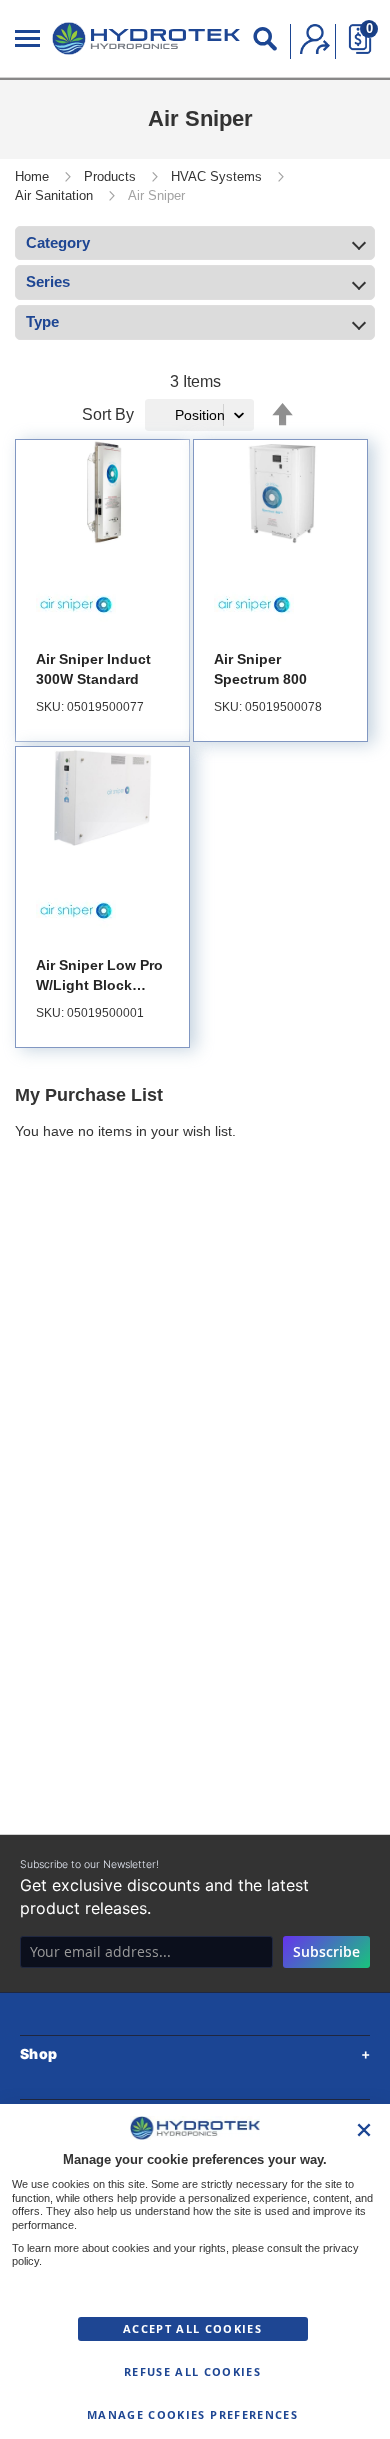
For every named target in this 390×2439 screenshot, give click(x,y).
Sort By (108, 414)
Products (112, 176)
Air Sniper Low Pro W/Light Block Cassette (99, 985)
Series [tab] (48, 281)
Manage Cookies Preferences (192, 2415)
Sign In (315, 39)
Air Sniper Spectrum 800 (260, 669)
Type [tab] (42, 321)
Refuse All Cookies (192, 2372)
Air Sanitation (56, 195)
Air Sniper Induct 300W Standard (93, 669)
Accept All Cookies (192, 2329)
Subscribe (326, 1951)
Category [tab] (58, 242)
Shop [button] (38, 2053)
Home (34, 176)
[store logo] (146, 39)
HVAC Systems (218, 176)
